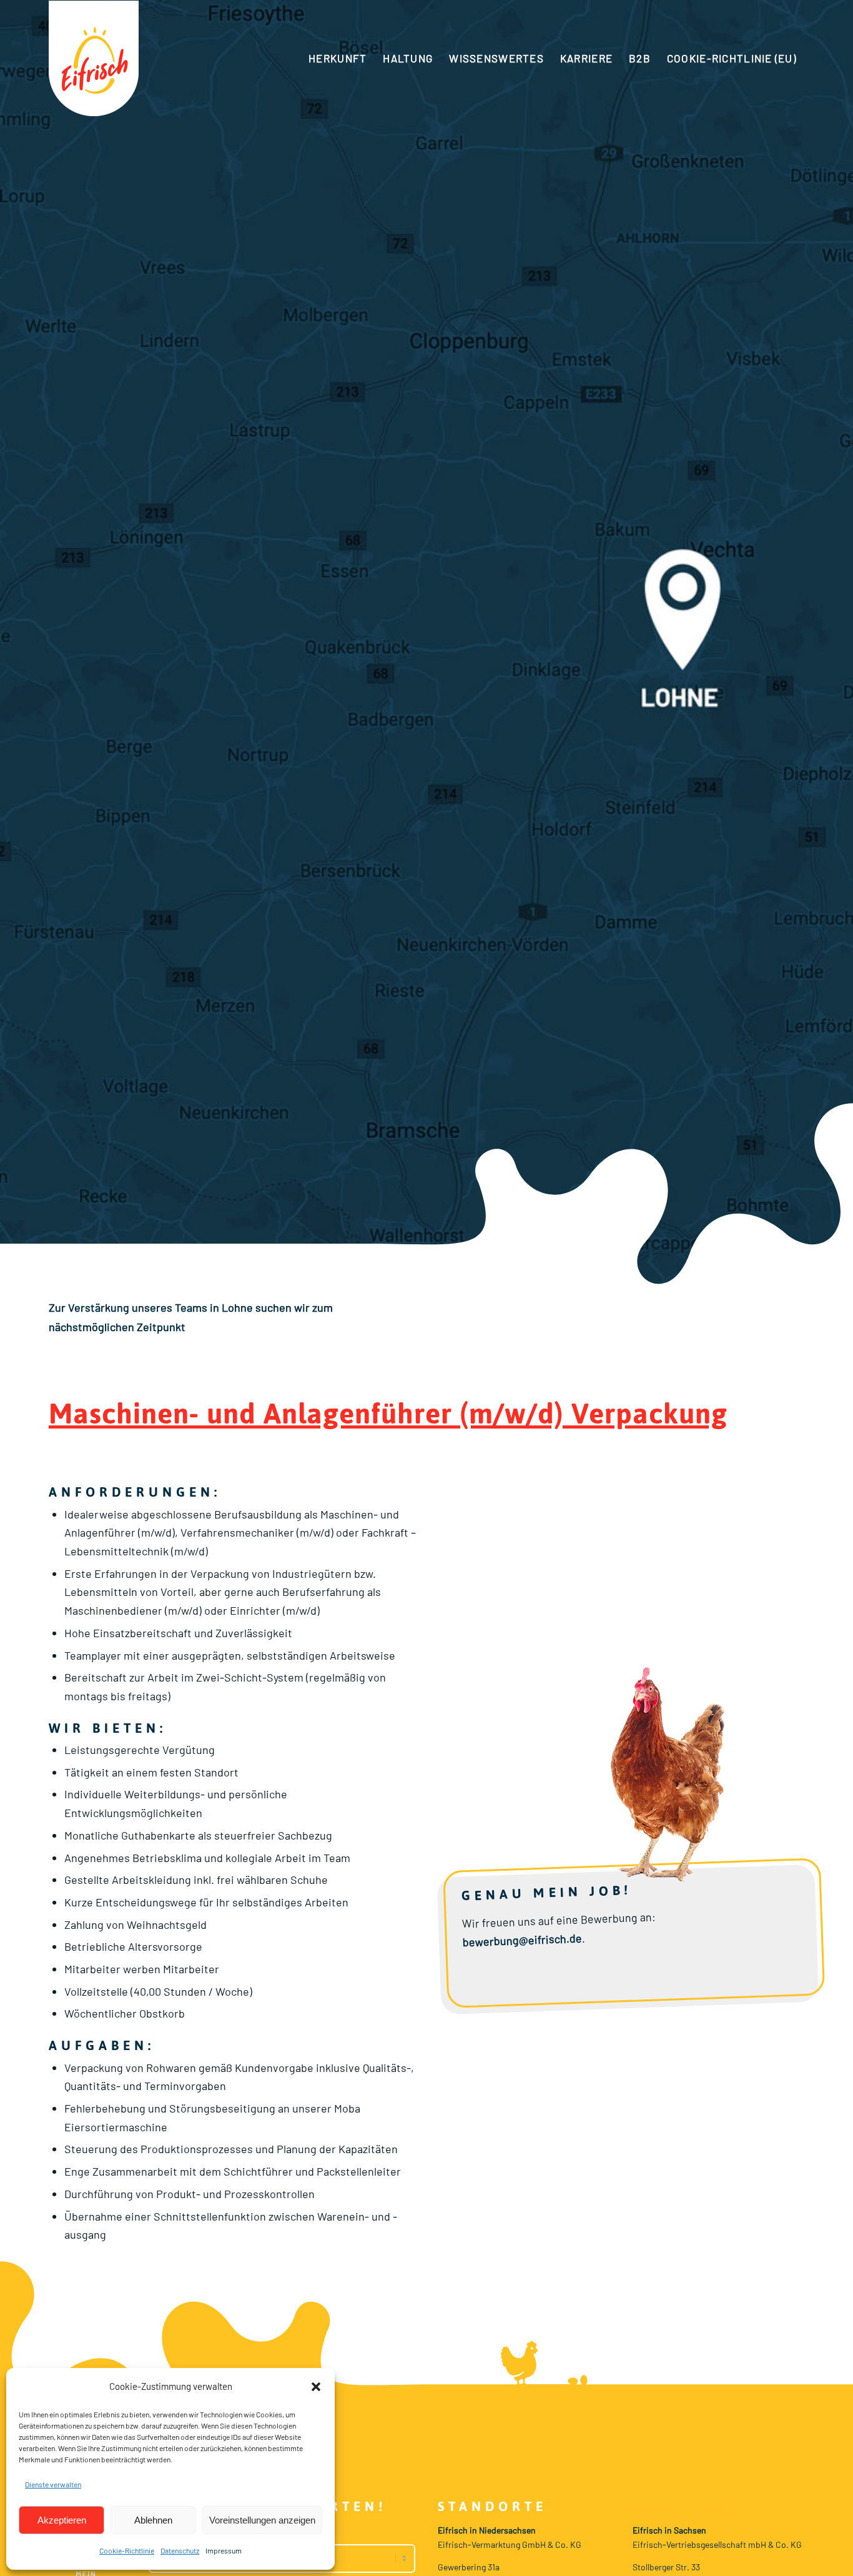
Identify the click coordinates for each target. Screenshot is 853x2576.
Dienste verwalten (53, 2484)
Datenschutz (180, 2550)
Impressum (224, 2550)
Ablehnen (153, 2520)
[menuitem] (338, 58)
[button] (316, 2387)
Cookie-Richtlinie (127, 2550)
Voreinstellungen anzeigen (262, 2520)
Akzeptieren (62, 2520)
